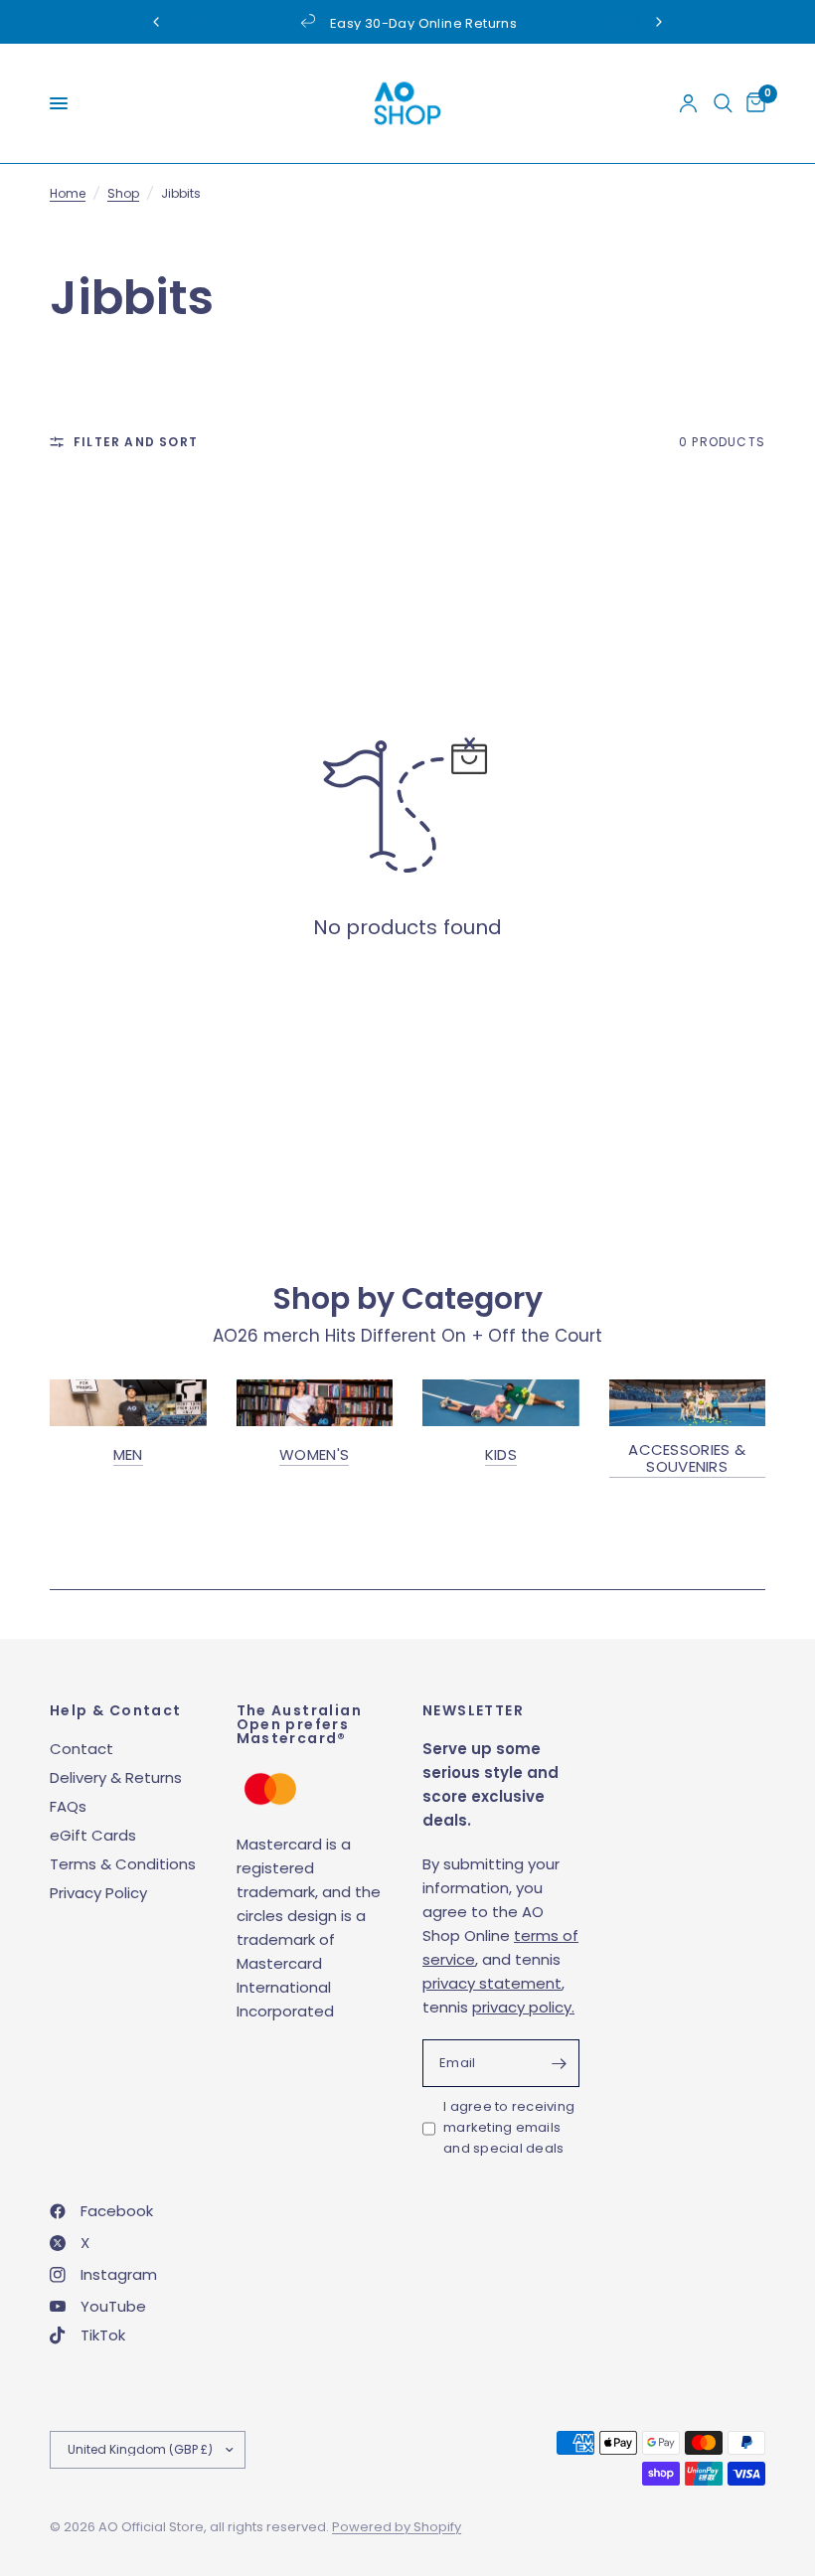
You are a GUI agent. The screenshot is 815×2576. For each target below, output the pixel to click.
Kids (501, 1454)
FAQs (68, 1806)
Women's (314, 1454)
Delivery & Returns (116, 1777)
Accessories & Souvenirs (687, 1458)
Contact (81, 1749)
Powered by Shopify (397, 2527)
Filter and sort (136, 442)
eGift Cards (93, 1835)
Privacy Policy (98, 1893)
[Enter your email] (560, 2063)
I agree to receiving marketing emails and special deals (509, 2127)
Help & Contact (116, 1710)
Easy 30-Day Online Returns (423, 23)
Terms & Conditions (123, 1864)
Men (128, 1454)
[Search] (723, 103)
